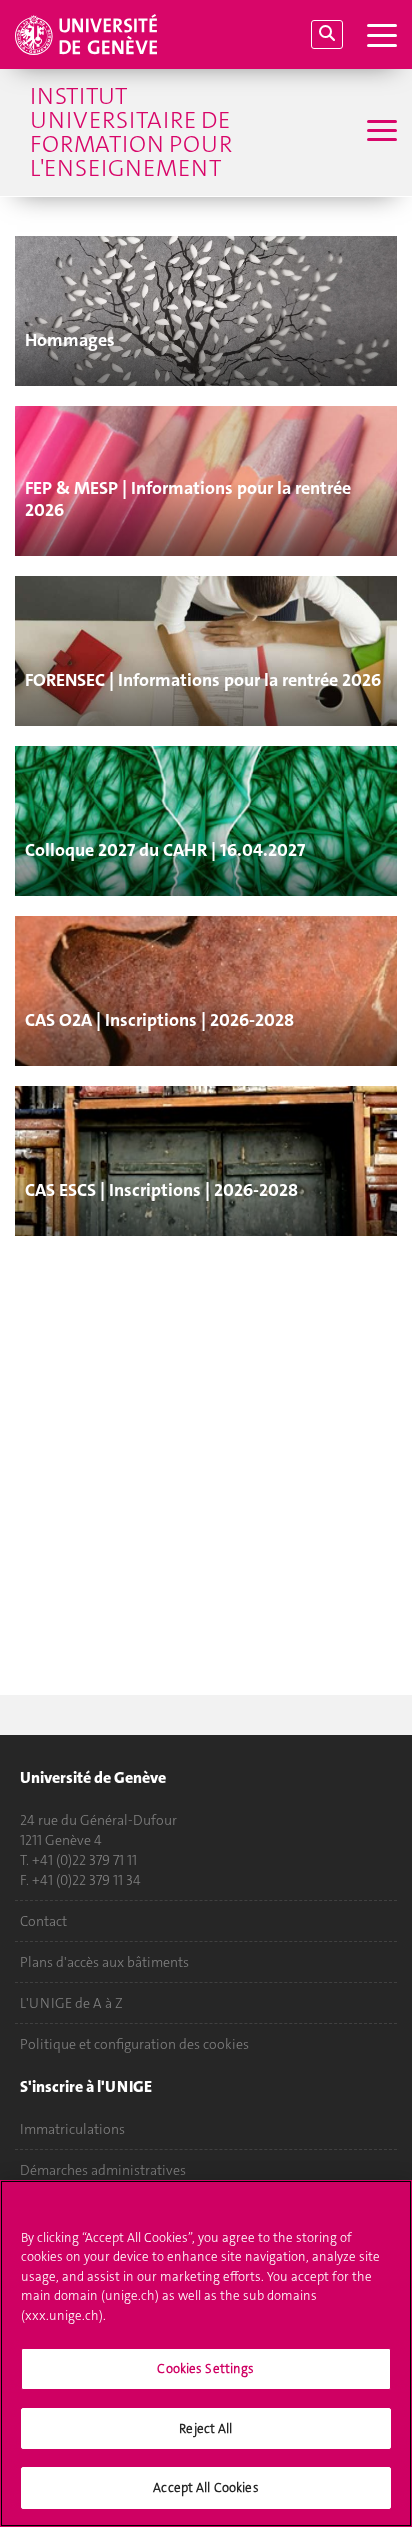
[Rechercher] (327, 34)
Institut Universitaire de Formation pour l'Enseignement (131, 132)
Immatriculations (72, 2129)
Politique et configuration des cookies (134, 2044)
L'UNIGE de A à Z (71, 2003)
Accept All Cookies (205, 2487)
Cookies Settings (205, 2368)
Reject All (205, 2428)
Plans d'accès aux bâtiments (104, 1962)
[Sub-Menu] (379, 132)
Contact (43, 1921)
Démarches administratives (103, 2170)
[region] (206, 2353)
